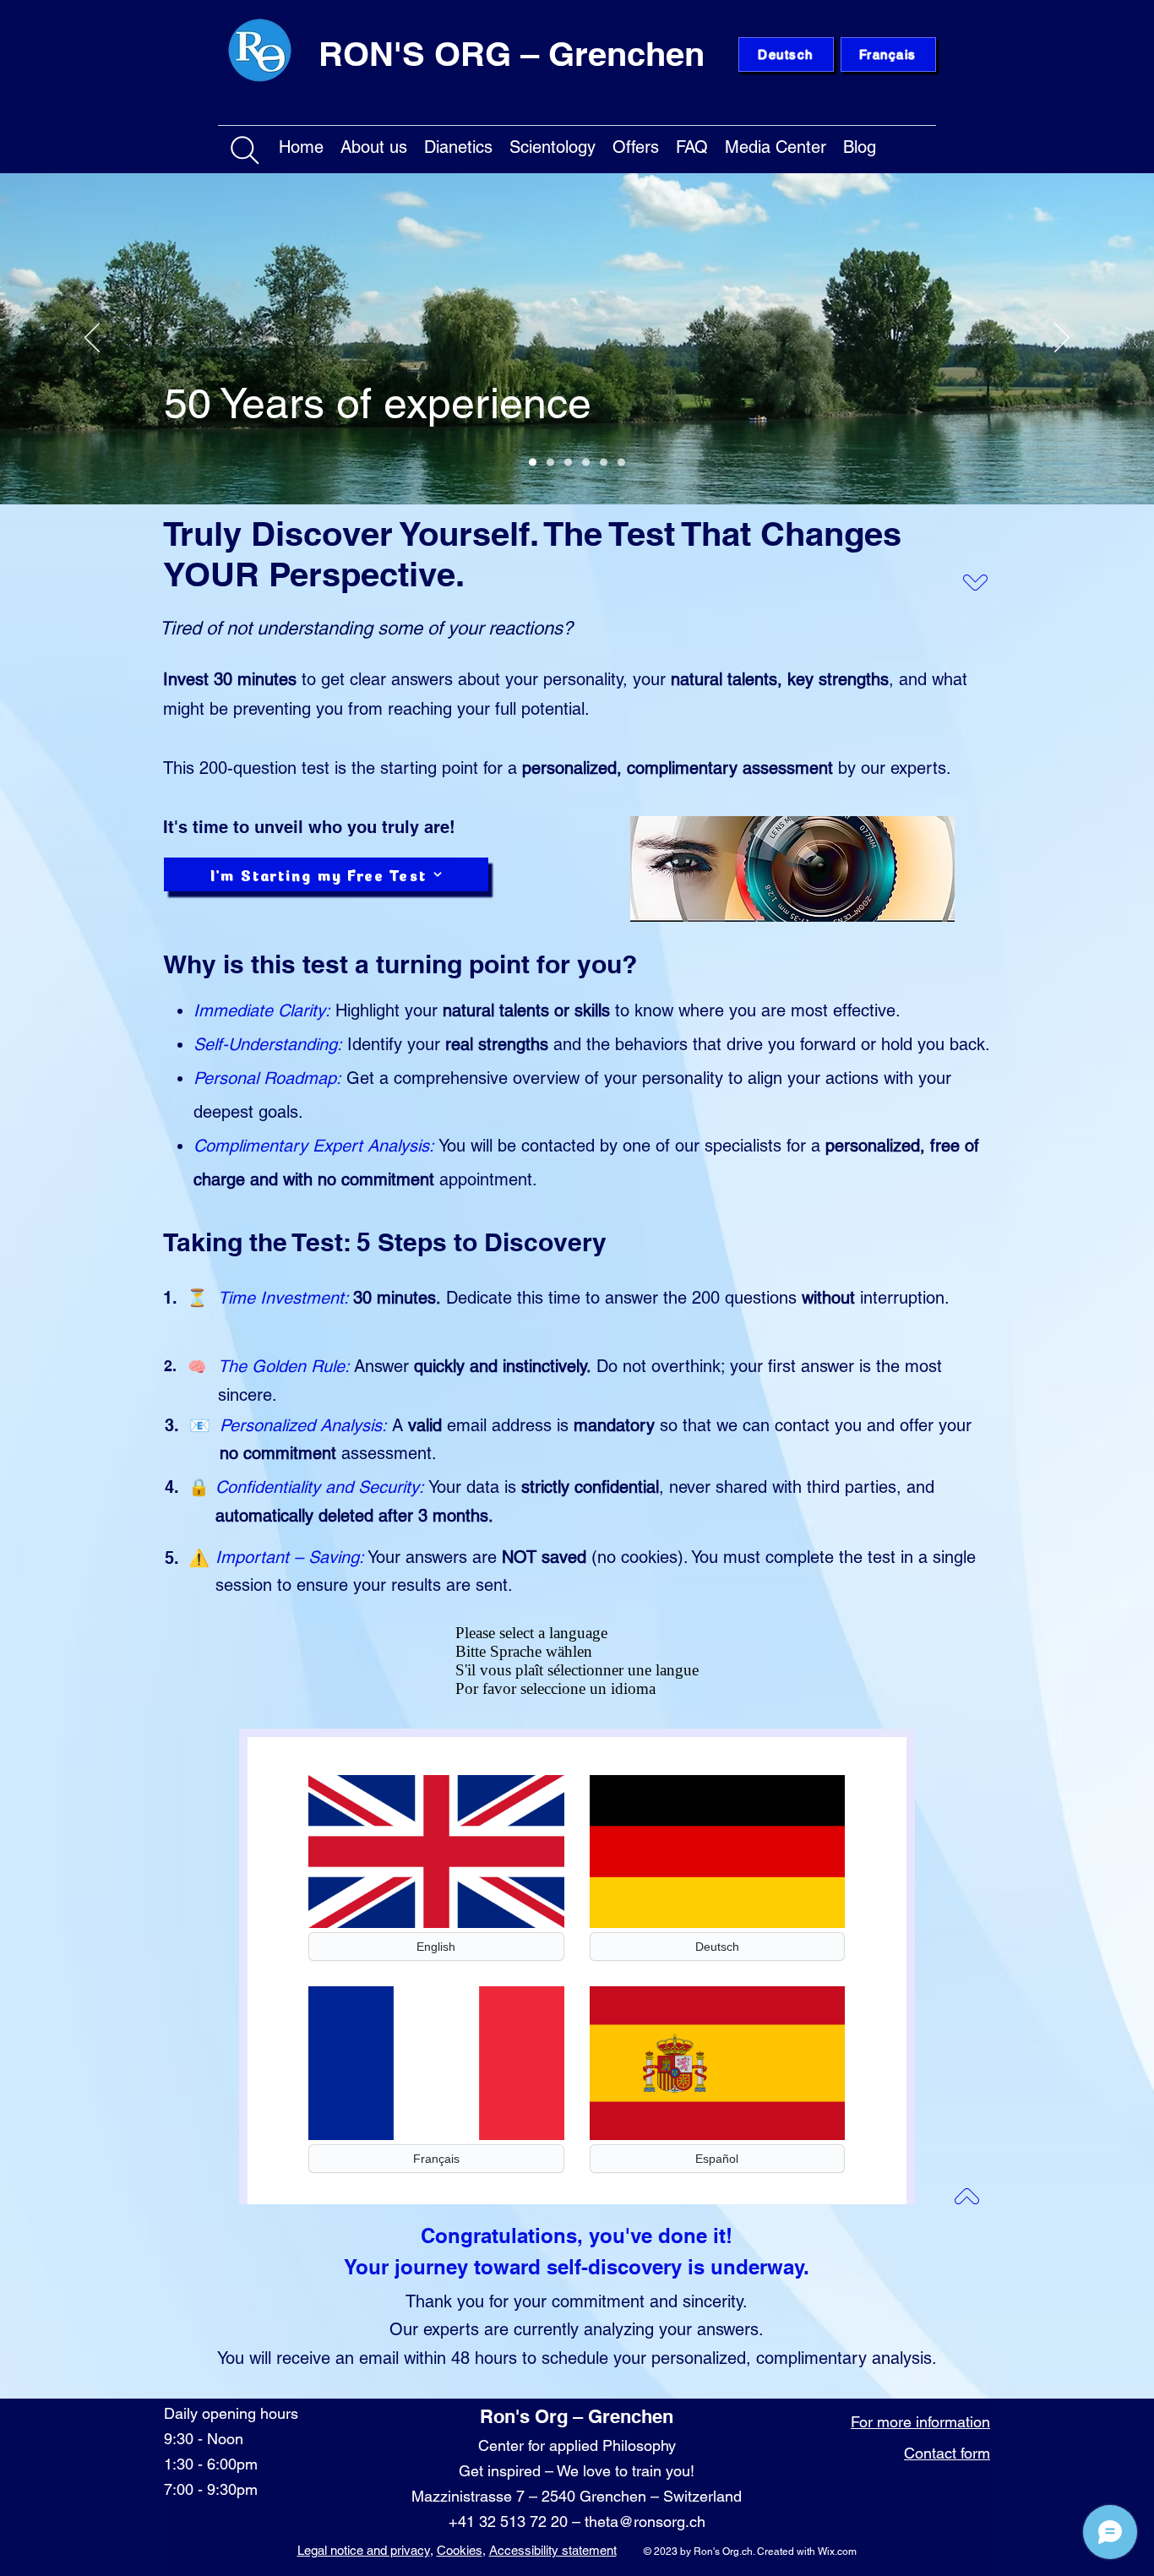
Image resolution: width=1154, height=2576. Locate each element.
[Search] (245, 150)
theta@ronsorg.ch (645, 2522)
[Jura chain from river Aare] (621, 463)
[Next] (1062, 339)
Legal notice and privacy (364, 2550)
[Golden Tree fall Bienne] (604, 463)
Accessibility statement (553, 2550)
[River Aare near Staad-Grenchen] (533, 463)
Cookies (460, 2550)
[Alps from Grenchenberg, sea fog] (568, 463)
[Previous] (92, 339)
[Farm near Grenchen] (550, 463)
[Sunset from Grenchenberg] (586, 463)
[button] (374, 144)
